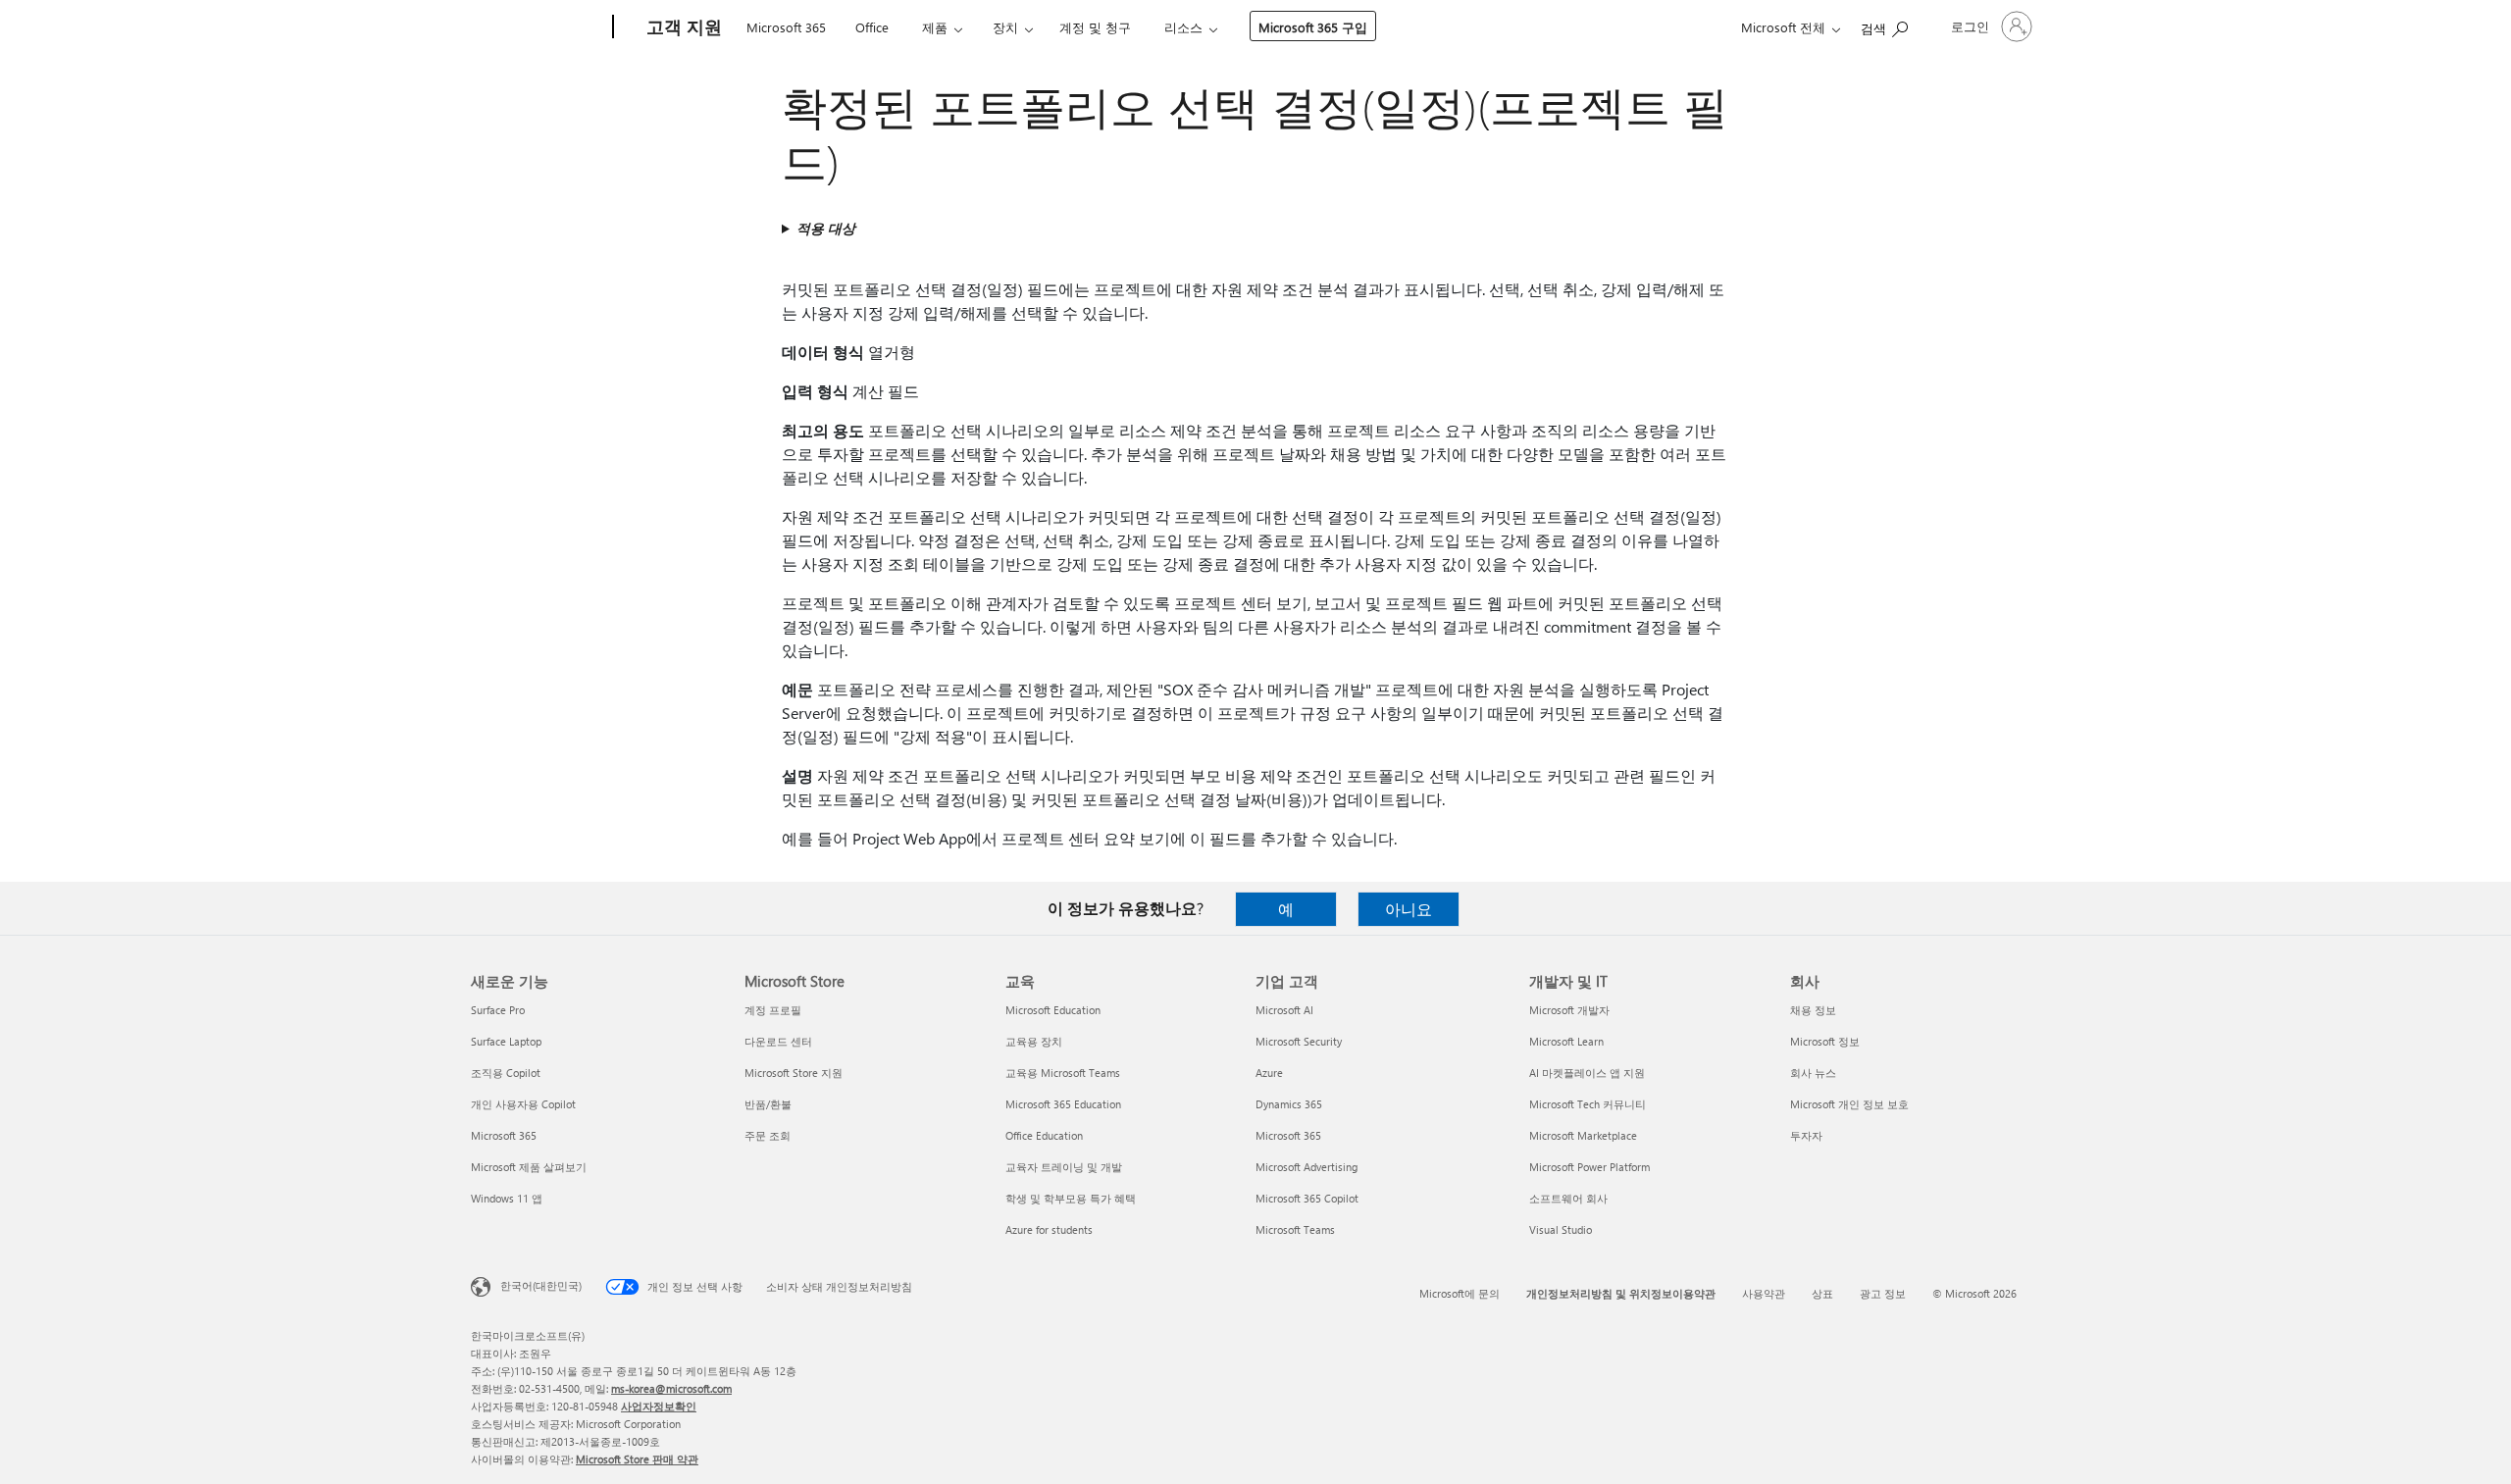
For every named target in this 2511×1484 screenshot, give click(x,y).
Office (872, 27)
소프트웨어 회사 (1568, 1198)
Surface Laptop (506, 1041)
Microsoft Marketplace (1583, 1135)
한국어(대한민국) (541, 1285)
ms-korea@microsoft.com (671, 1388)
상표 (1822, 1293)
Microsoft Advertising (1307, 1167)
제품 (935, 27)
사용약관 (1764, 1293)
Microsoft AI (1284, 1010)
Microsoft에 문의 (1460, 1293)
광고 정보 (1883, 1293)
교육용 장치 (1034, 1041)
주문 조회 (768, 1135)
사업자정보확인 (659, 1406)
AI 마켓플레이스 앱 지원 (1587, 1073)
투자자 (1806, 1135)
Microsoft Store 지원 (794, 1073)
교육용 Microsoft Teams (1063, 1073)
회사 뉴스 (1813, 1073)
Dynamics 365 (1289, 1104)
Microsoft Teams (1295, 1229)
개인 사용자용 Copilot (523, 1104)
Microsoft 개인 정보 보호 (1849, 1104)
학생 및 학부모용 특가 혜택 (1071, 1198)
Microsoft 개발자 (1569, 1010)
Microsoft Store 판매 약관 (637, 1459)
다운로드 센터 (778, 1041)
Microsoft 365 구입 (1313, 27)
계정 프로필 (773, 1010)
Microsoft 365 (786, 27)
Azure (1269, 1073)
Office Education (1044, 1135)
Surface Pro (498, 1010)
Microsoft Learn (1566, 1041)
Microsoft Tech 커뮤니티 (1588, 1104)
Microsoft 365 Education (1063, 1104)
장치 (1005, 27)
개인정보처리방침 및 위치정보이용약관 (1621, 1293)
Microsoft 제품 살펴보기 (529, 1167)
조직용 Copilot (506, 1073)
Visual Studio (1561, 1229)
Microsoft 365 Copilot (1307, 1198)
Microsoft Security (1299, 1041)
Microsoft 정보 (1825, 1041)
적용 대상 (826, 228)
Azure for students (1049, 1229)
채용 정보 (1813, 1010)
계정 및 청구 (1095, 27)
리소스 (1183, 27)
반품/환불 (768, 1104)
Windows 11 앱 (507, 1198)
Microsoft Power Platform (1589, 1167)
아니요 (1409, 909)
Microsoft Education (1053, 1010)
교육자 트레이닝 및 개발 (1064, 1167)
